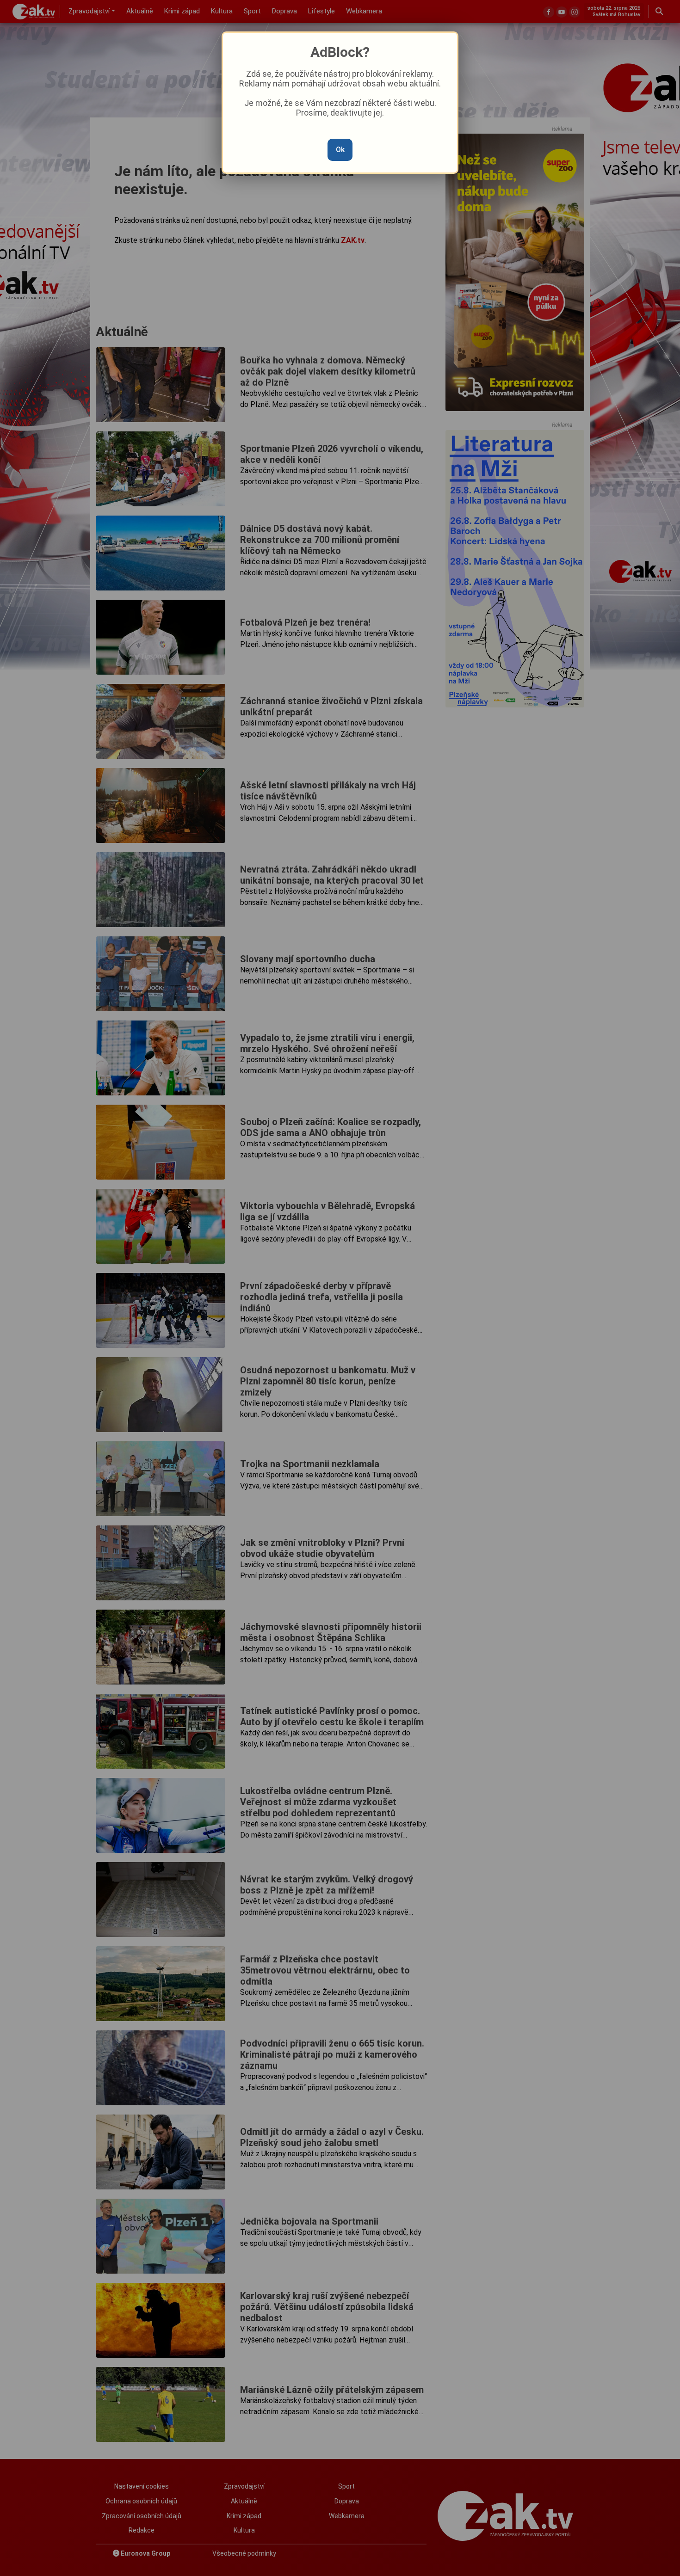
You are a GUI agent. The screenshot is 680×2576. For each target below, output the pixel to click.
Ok (340, 150)
